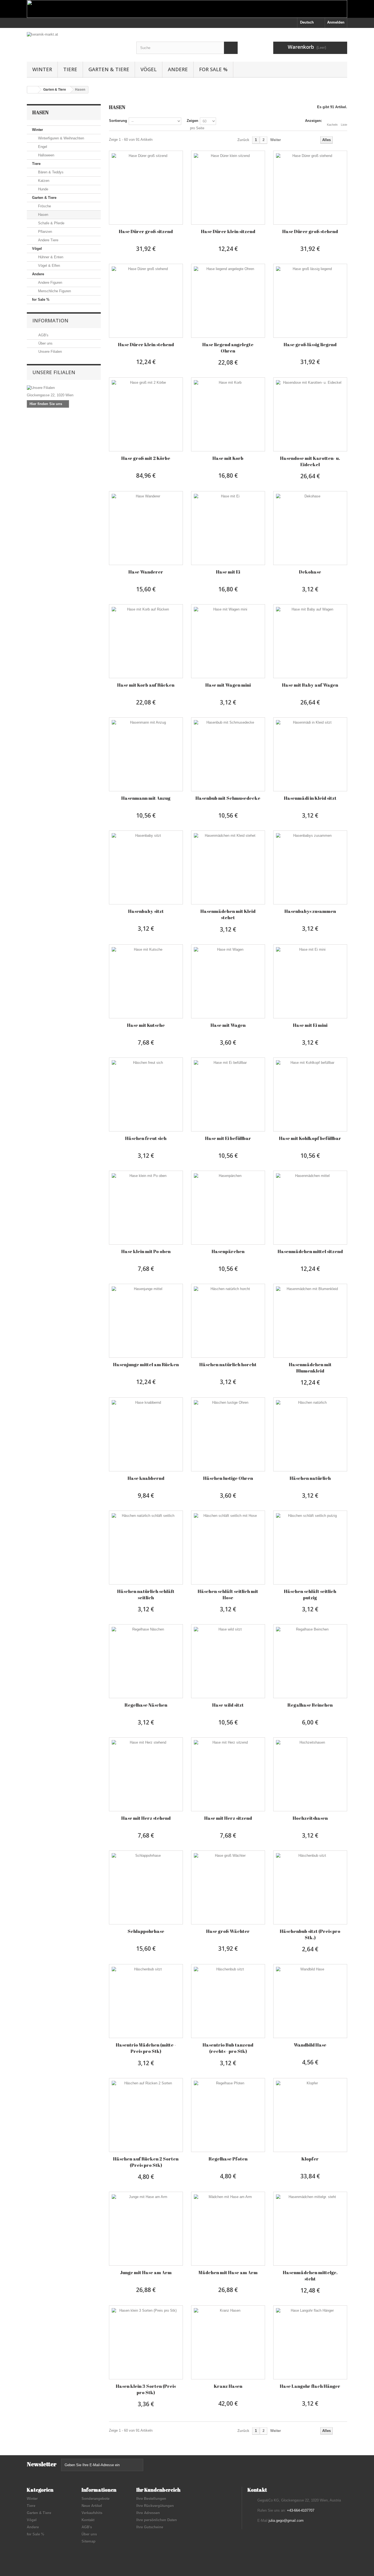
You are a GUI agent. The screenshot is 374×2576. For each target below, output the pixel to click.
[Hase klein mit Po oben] (146, 1208)
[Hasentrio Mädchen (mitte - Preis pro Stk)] (146, 2001)
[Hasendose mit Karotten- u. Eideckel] (310, 414)
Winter (42, 69)
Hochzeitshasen (310, 1818)
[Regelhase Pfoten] (228, 2115)
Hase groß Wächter (228, 1931)
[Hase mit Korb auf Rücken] (146, 641)
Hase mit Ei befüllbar (228, 1138)
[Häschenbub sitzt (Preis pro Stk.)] (310, 1887)
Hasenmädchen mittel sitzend (310, 1251)
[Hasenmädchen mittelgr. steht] (310, 2229)
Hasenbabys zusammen (310, 911)
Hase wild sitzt (228, 1705)
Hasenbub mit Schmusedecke (228, 798)
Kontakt (88, 2520)
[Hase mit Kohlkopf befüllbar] (310, 1094)
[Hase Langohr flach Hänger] (310, 2342)
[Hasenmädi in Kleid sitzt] (310, 754)
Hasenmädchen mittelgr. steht (310, 2276)
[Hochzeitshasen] (310, 1774)
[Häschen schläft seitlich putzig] (310, 1548)
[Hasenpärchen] (228, 1208)
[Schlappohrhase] (146, 1887)
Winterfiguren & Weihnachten (61, 138)
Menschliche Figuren (54, 291)
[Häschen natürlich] (310, 1434)
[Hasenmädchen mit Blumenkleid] (310, 1321)
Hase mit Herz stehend (146, 1818)
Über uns (45, 343)
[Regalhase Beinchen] (310, 1661)
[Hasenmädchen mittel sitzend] (310, 1208)
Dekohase (310, 572)
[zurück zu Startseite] (33, 90)
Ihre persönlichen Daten (157, 2520)
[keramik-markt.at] (77, 43)
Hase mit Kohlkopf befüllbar (310, 1138)
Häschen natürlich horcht (228, 1364)
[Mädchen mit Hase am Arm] (228, 2229)
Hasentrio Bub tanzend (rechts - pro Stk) (228, 2048)
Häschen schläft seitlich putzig (310, 1594)
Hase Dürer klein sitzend (228, 231)
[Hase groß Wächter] (228, 1887)
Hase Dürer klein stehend (146, 344)
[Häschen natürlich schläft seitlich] (146, 1548)
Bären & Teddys (50, 172)
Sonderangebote (96, 2499)
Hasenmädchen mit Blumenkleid (310, 1368)
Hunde (43, 189)
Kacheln (332, 125)
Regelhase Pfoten (228, 2159)
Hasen (43, 215)
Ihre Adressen (148, 2513)
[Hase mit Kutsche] (146, 981)
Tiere (70, 69)
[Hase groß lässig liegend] (310, 301)
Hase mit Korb (228, 458)
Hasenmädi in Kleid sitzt (310, 798)
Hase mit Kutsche (146, 1025)
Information (50, 320)
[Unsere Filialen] (64, 388)
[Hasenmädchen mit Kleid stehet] (228, 867)
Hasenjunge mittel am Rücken (146, 1364)
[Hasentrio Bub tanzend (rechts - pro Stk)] (228, 2001)
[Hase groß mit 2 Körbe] (146, 414)
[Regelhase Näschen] (146, 1661)
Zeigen (192, 121)
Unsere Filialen (50, 352)
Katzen (43, 181)
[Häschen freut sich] (146, 1094)
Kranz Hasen (228, 2386)
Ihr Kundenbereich (158, 2490)
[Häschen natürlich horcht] (228, 1321)
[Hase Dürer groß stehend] (310, 188)
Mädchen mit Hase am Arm (228, 2272)
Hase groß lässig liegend (310, 344)
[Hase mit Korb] (228, 414)
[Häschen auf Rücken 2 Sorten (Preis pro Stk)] (146, 2115)
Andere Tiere (48, 240)
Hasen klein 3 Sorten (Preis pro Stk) (146, 2389)
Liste (344, 125)
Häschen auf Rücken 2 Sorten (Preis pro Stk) (146, 2162)
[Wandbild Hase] (310, 2001)
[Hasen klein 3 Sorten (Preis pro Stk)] (146, 2342)
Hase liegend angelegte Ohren (228, 348)
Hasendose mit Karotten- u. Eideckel (310, 461)
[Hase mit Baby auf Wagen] (310, 641)
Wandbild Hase (310, 2045)
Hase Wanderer (146, 572)
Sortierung (118, 121)
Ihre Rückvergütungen (155, 2506)
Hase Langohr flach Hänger (310, 2386)
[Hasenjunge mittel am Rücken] (146, 1321)
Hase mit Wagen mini (228, 685)
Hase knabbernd (146, 1478)
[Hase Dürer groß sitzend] (146, 188)
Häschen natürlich (310, 1478)
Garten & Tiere (109, 69)
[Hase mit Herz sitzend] (228, 1774)
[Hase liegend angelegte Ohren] (228, 301)
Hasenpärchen (228, 1251)
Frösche (44, 206)
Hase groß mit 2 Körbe (146, 458)
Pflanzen (44, 232)
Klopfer (310, 2159)
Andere (178, 69)
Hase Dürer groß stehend (310, 231)
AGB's (43, 335)
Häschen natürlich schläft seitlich (146, 1594)
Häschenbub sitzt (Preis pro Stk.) (310, 1934)
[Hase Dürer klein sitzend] (228, 188)
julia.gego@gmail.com (286, 2521)
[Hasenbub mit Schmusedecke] (228, 754)
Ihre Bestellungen (151, 2499)
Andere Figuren (50, 283)
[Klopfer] (310, 2115)
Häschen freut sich (146, 1138)
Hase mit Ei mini (310, 1025)
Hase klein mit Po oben (146, 1251)
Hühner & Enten (50, 257)
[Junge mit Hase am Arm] (146, 2229)
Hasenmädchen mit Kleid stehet (228, 914)
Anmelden (336, 22)
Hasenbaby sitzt (146, 911)
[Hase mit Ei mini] (310, 981)
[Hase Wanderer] (146, 528)
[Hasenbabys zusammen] (310, 867)
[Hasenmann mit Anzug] (146, 754)
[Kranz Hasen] (228, 2342)
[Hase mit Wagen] (228, 981)
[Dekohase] (310, 528)
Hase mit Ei (228, 572)
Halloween (46, 155)
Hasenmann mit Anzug (146, 798)
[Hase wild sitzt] (228, 1661)
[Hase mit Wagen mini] (228, 641)
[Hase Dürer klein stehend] (146, 301)
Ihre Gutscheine (150, 2527)
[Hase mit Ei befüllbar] (228, 1094)
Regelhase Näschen (146, 1705)
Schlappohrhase (146, 1931)
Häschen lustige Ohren (228, 1478)
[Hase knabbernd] (146, 1434)
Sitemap (89, 2541)
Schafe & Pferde (51, 223)
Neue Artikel (92, 2506)
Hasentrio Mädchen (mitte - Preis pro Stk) (146, 2048)
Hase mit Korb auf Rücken (146, 685)
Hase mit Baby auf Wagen (310, 685)
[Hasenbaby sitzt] (146, 867)
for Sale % (213, 69)
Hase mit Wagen (228, 1025)
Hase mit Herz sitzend (228, 1818)
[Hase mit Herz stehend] (146, 1774)
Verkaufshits (92, 2513)
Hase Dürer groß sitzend (146, 231)
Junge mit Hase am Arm (146, 2272)
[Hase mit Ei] (228, 528)
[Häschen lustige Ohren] (228, 1434)
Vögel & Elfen (48, 266)
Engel (42, 147)
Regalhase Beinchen (310, 1705)
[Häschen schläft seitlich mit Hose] (228, 1548)
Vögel (149, 69)
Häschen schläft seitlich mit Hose (228, 1594)
